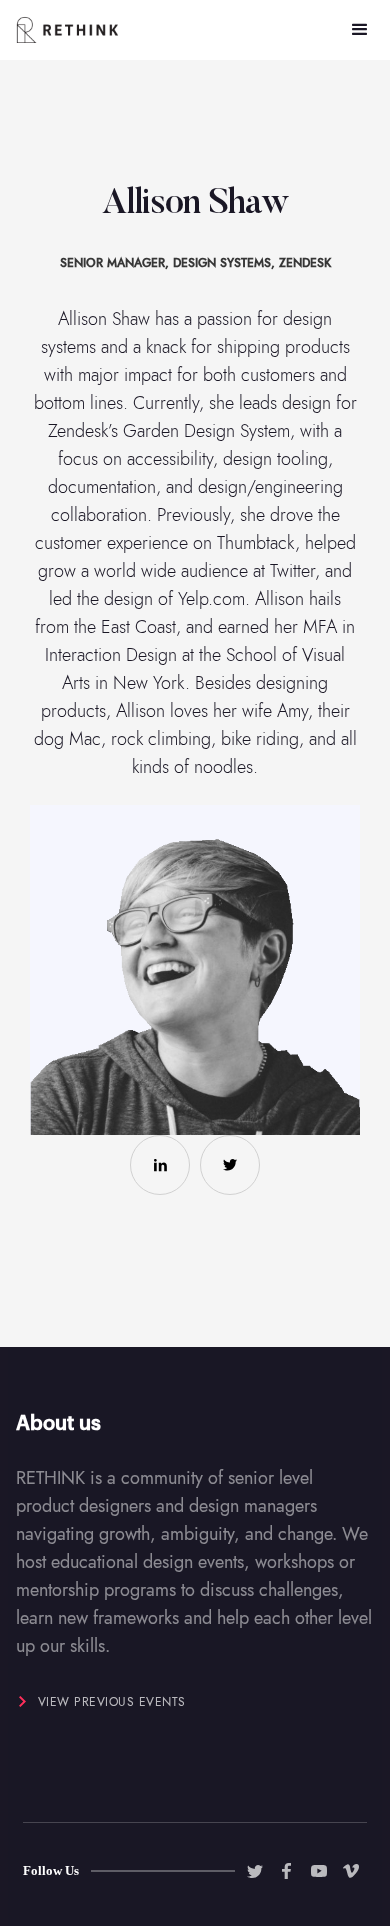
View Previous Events (112, 1702)
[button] (360, 30)
